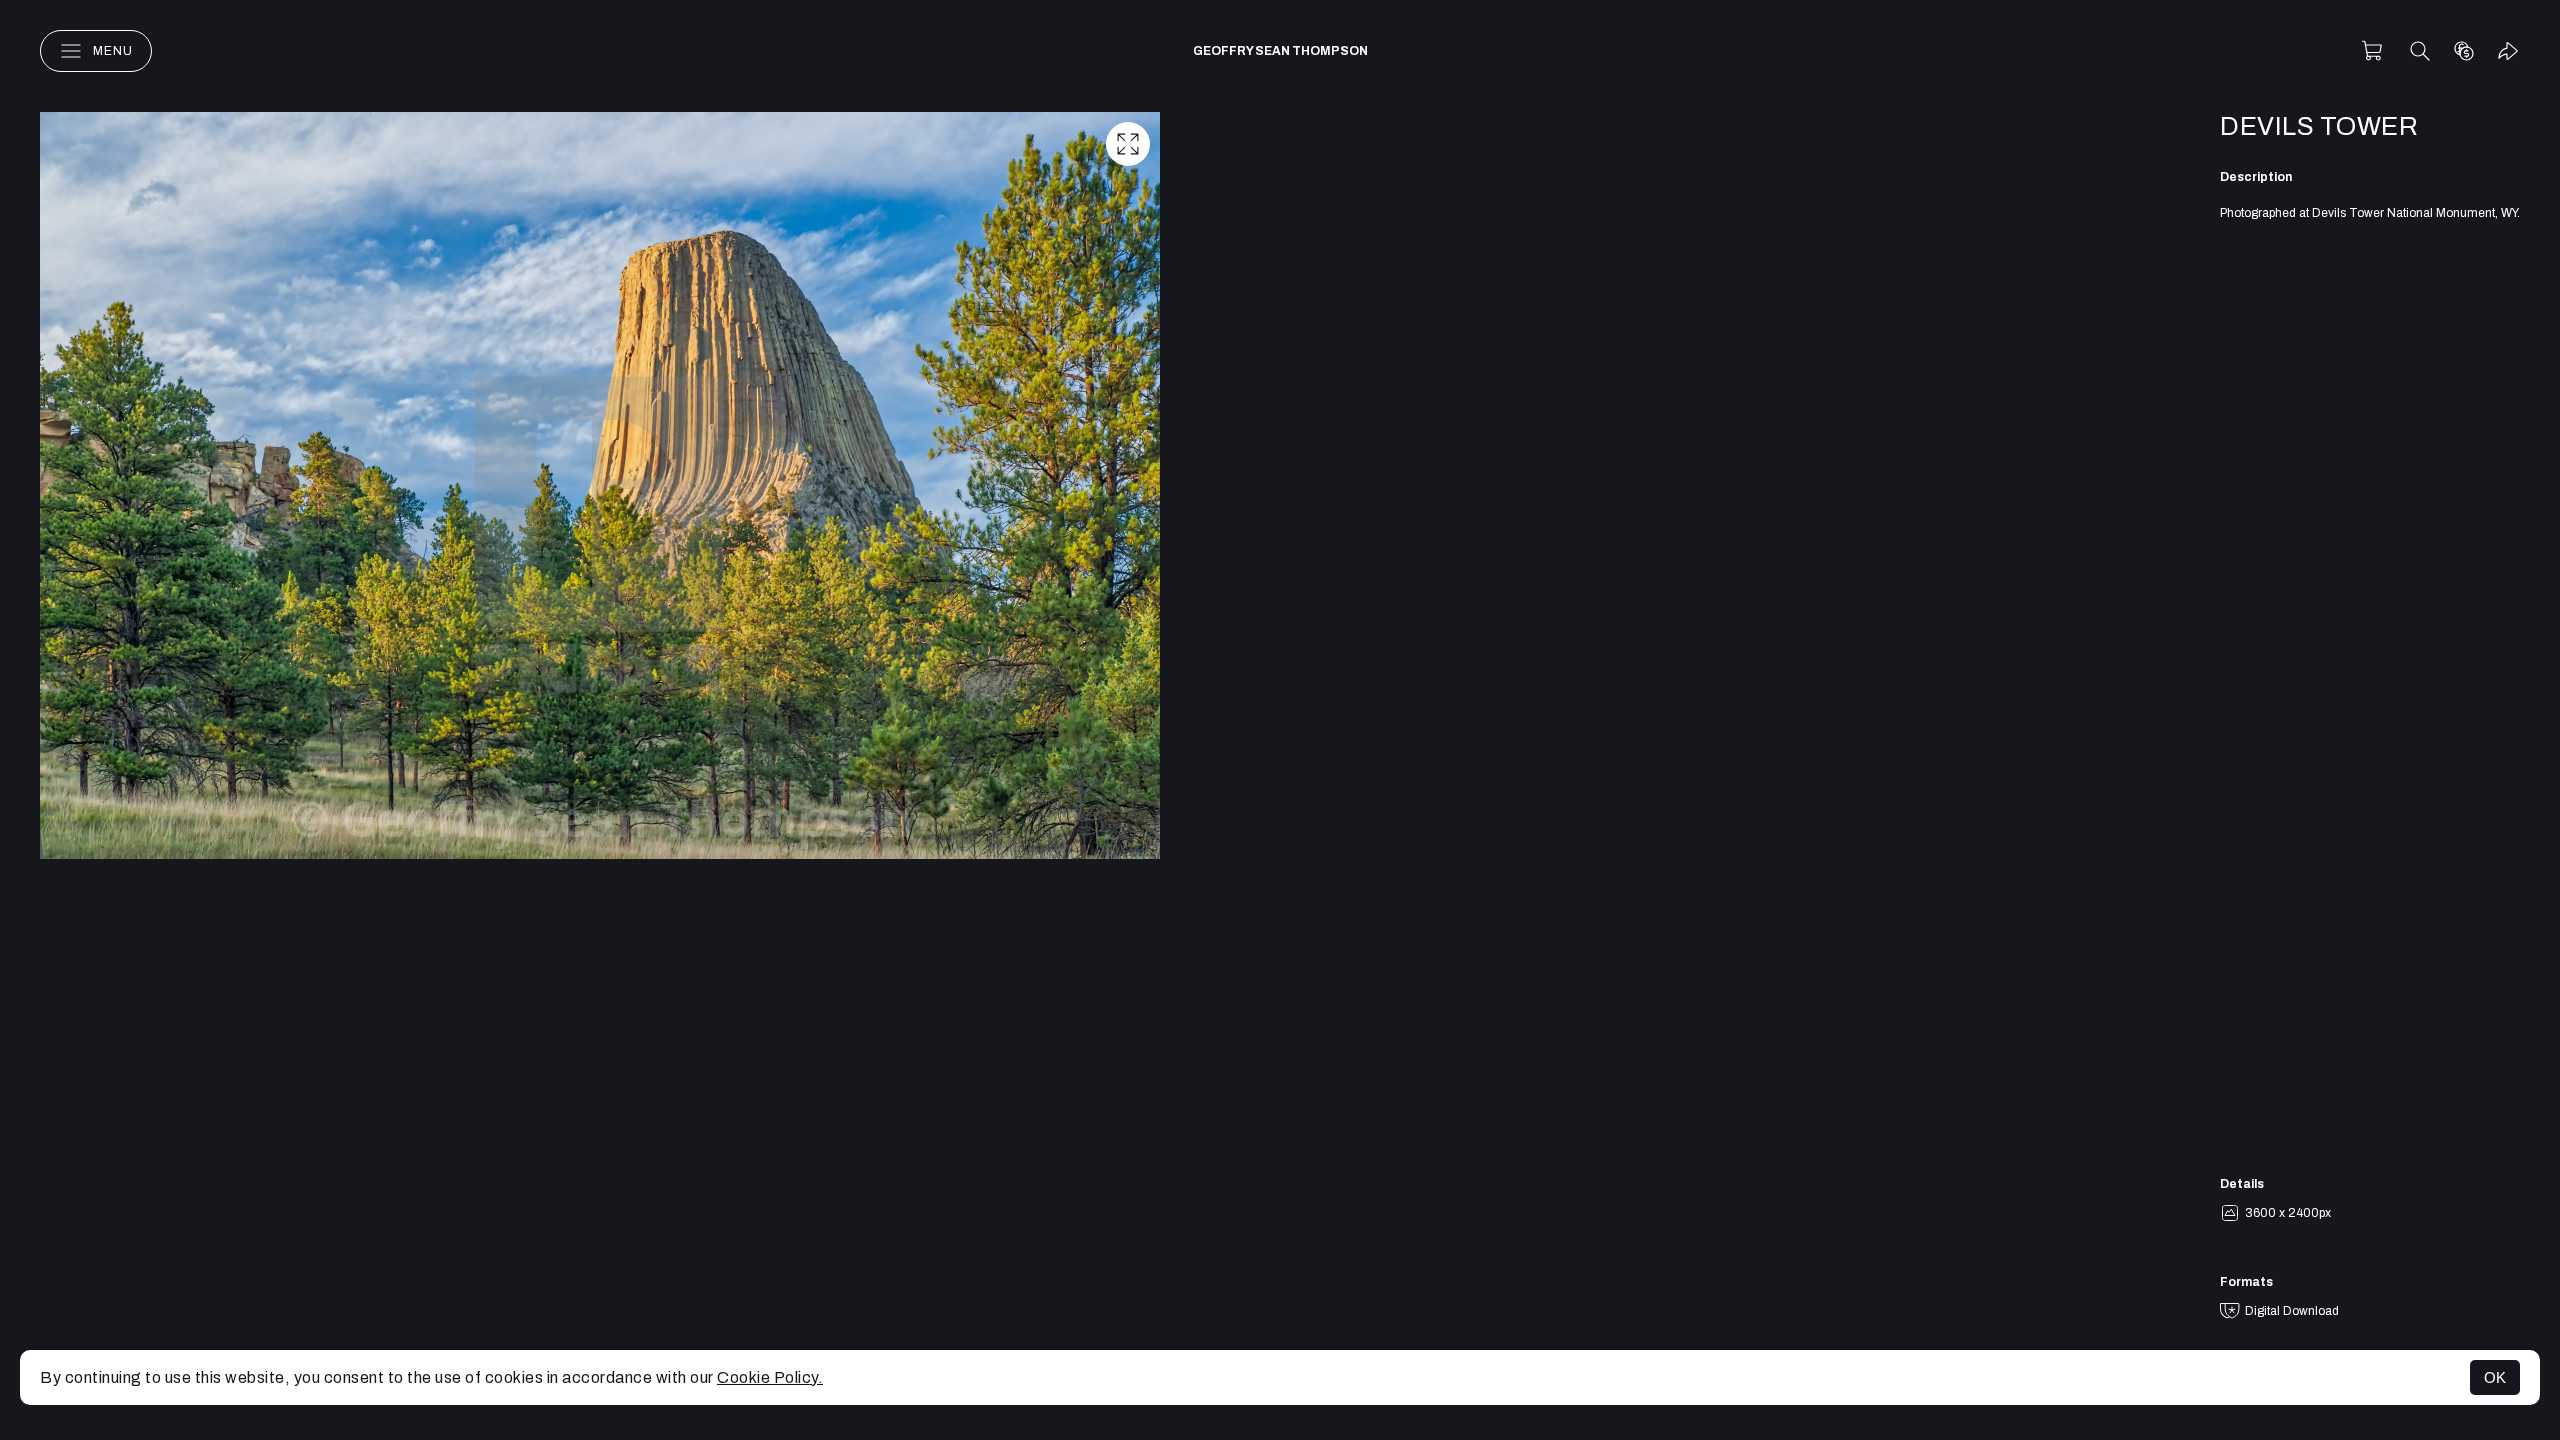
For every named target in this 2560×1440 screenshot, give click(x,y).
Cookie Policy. (770, 1377)
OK (2495, 1377)
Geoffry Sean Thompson (1280, 51)
